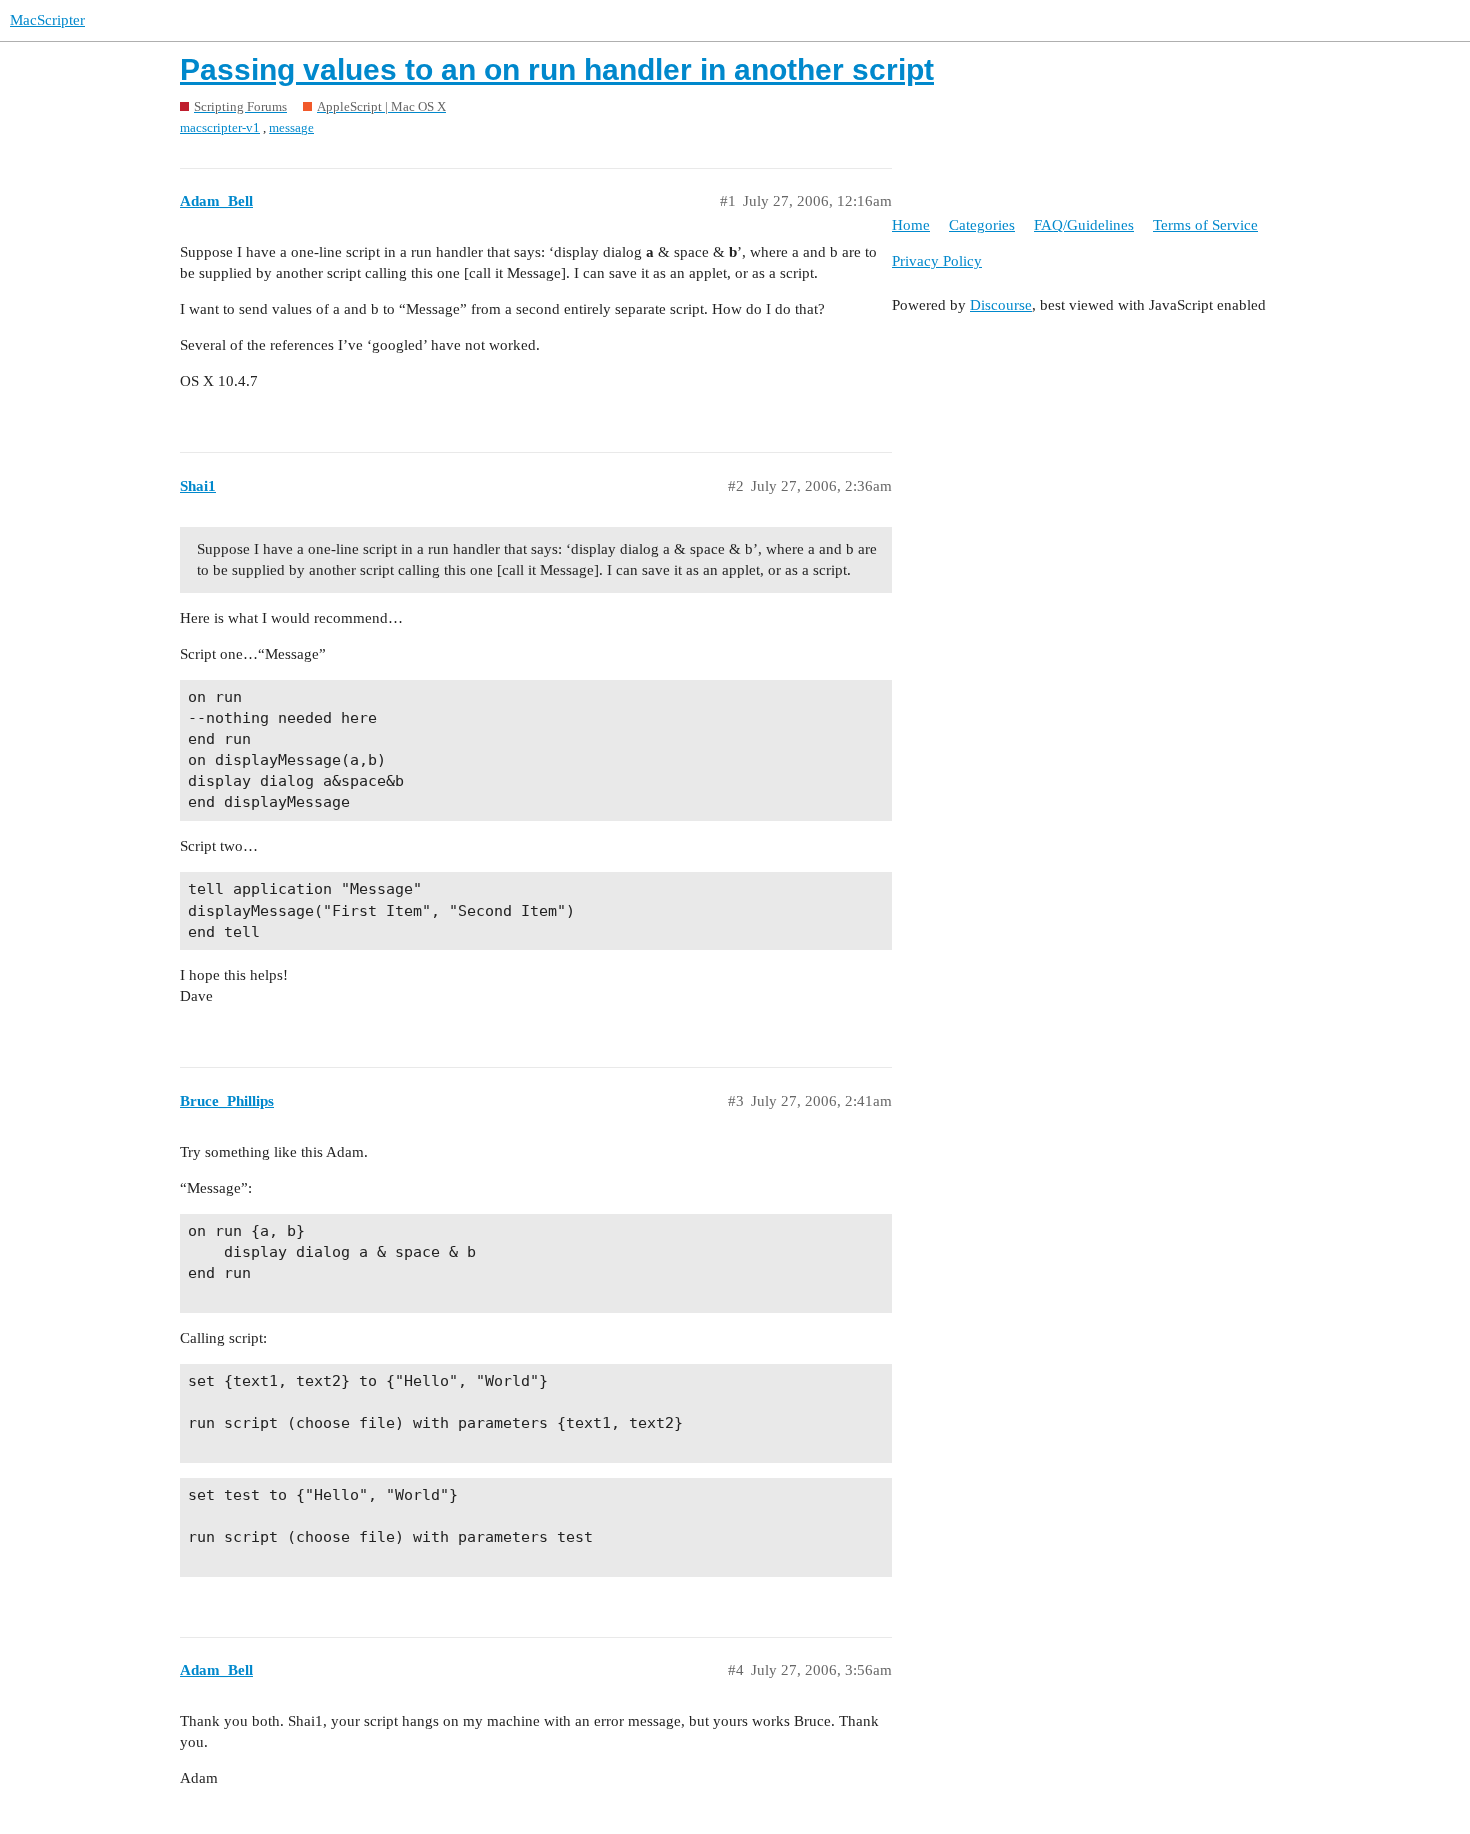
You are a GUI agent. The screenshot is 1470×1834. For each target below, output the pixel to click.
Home (911, 225)
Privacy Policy (937, 261)
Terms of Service (1205, 225)
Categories (982, 225)
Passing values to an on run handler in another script (557, 69)
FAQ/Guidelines (1084, 225)
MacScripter (47, 20)
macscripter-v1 (220, 127)
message (291, 127)
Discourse (1001, 305)
